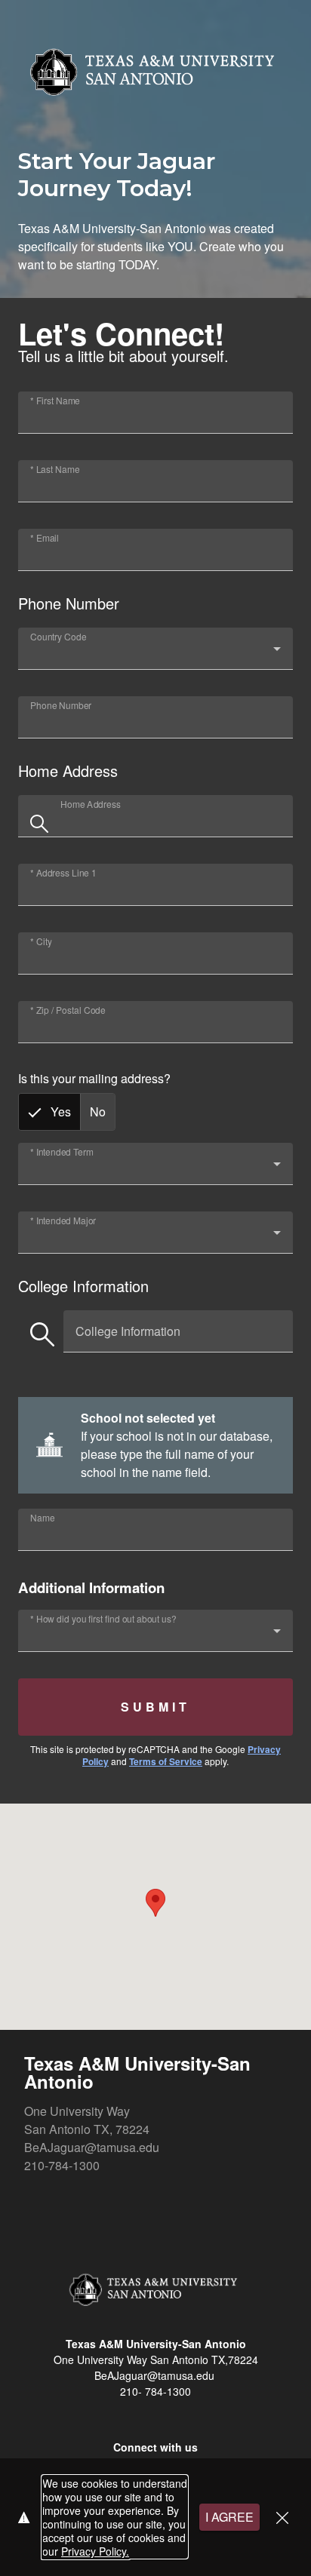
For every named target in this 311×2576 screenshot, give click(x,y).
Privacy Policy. (95, 2551)
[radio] (49, 1112)
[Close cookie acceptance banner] (282, 2518)
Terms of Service (166, 1761)
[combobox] (155, 655)
